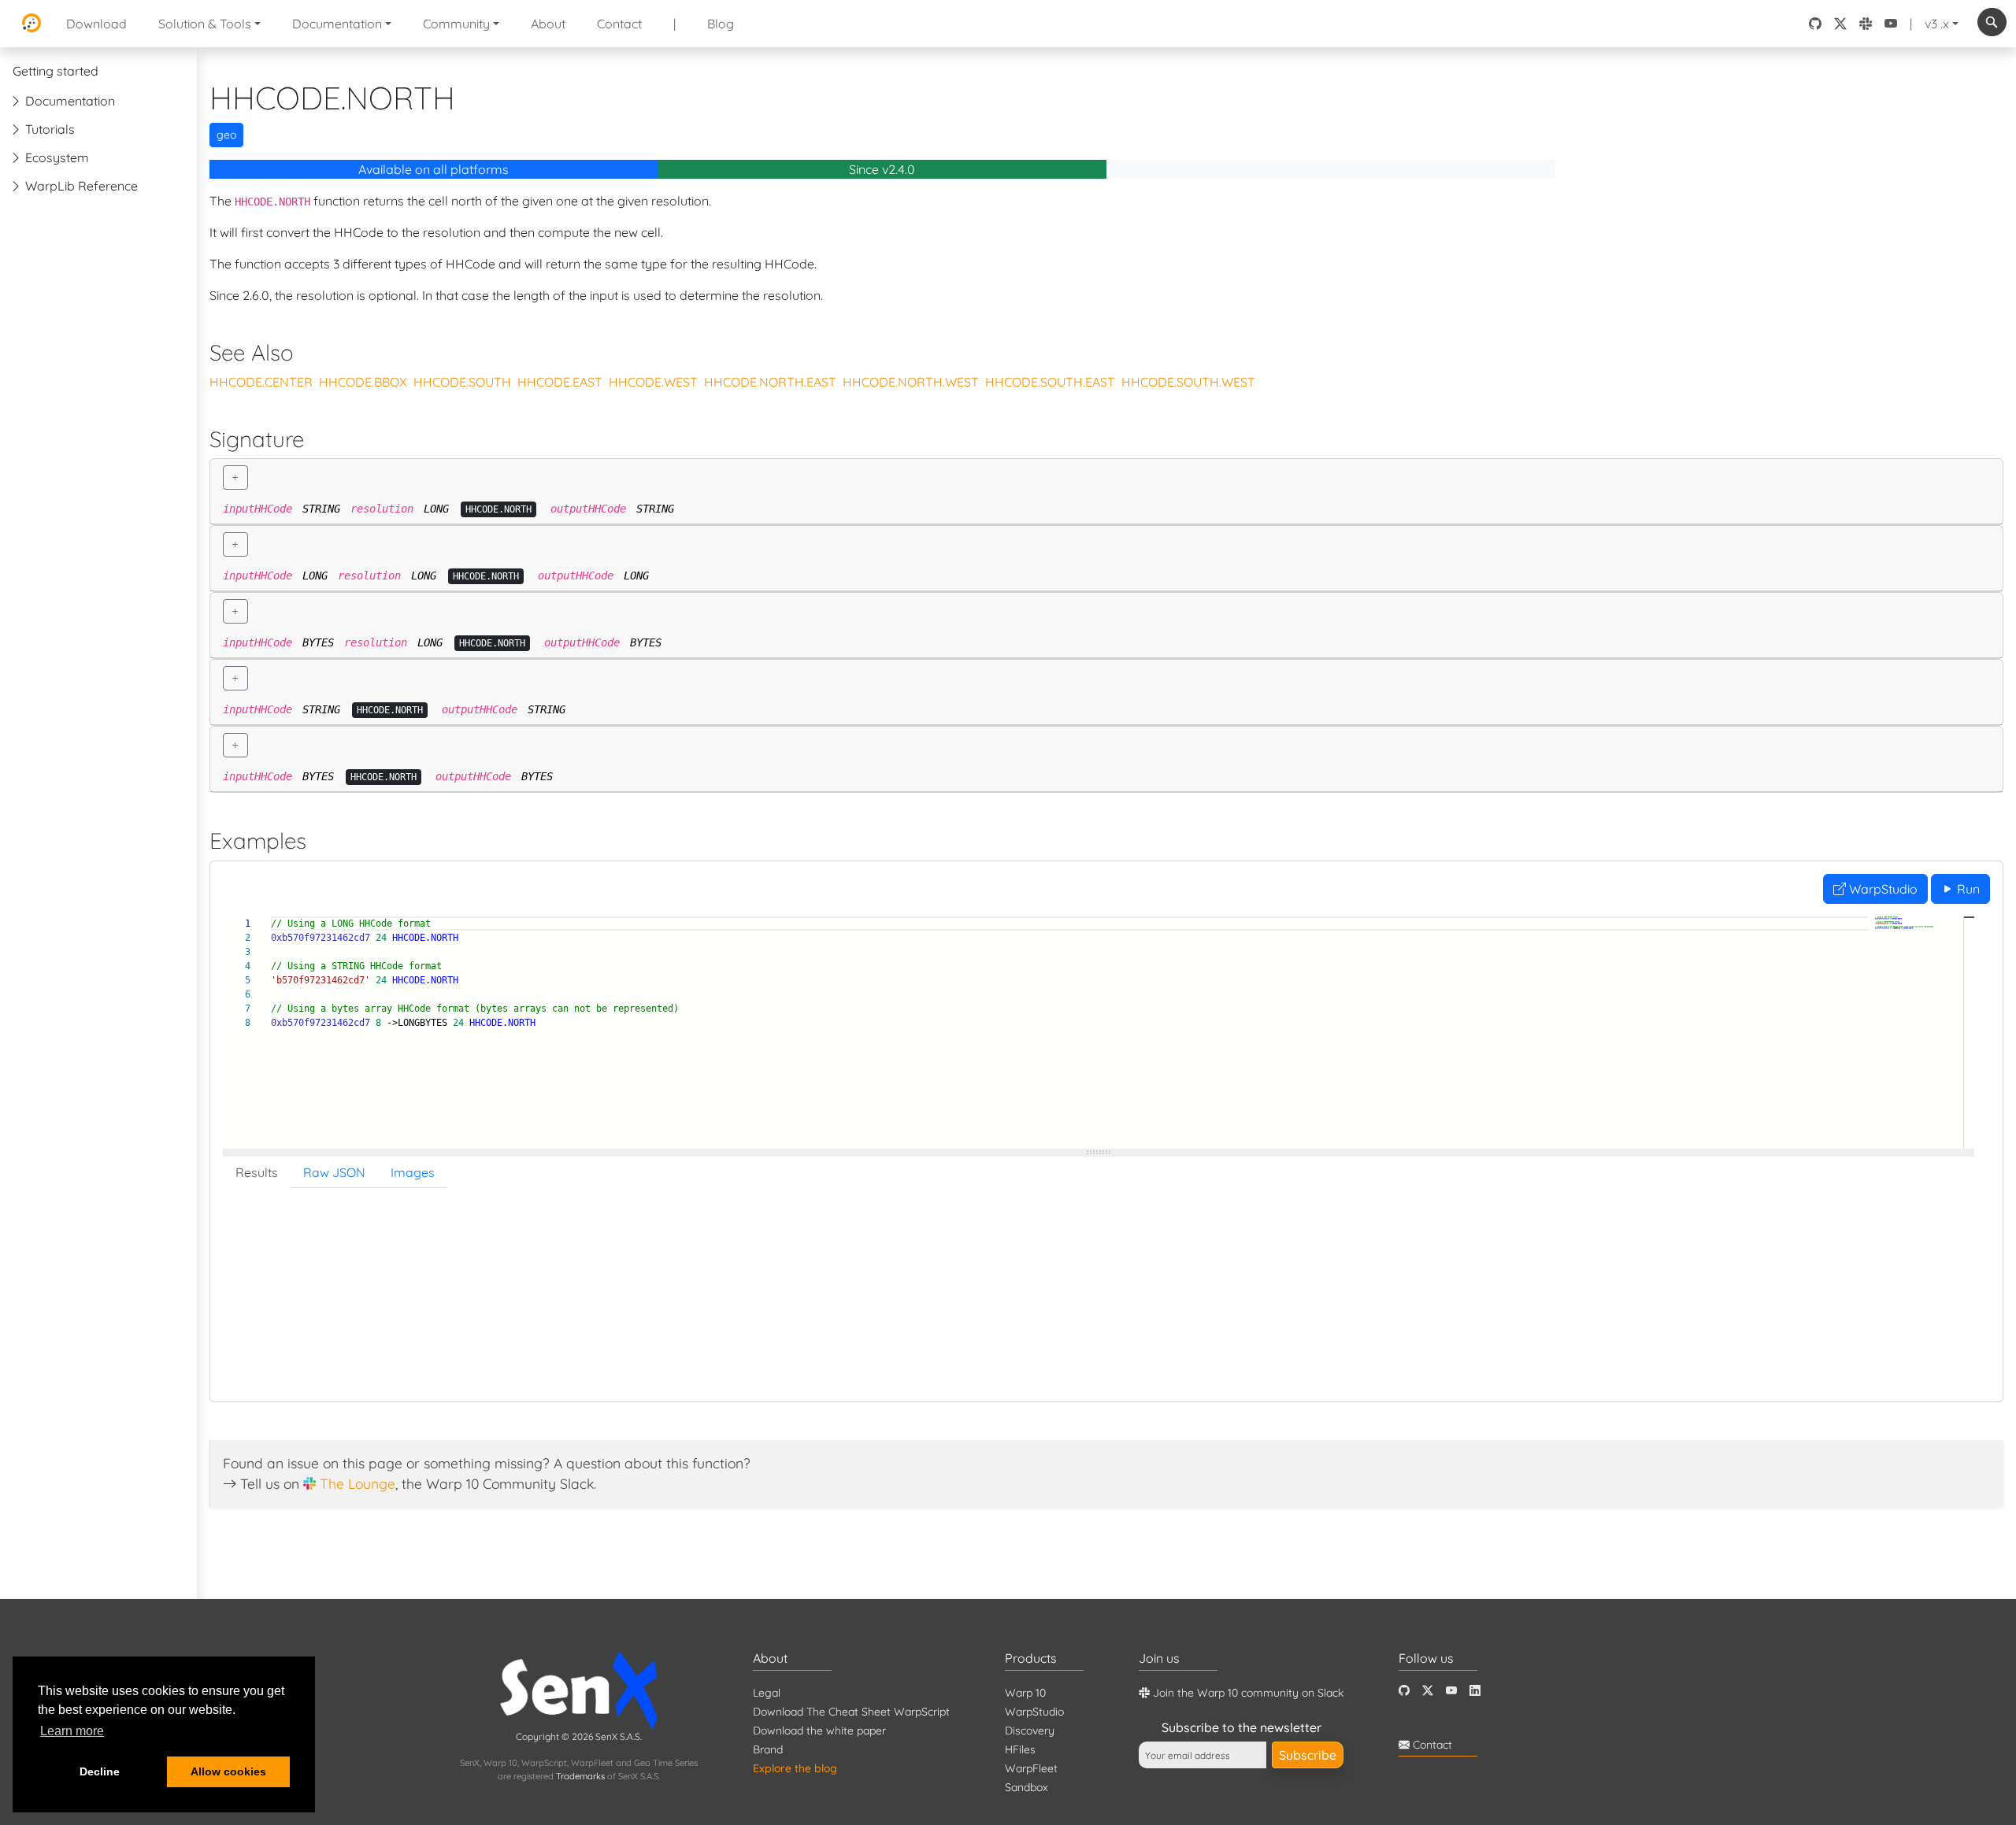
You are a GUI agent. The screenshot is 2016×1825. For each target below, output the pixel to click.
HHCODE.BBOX (363, 382)
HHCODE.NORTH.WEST (911, 382)
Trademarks (580, 1776)
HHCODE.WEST (653, 382)
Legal (767, 1693)
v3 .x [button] (1937, 24)
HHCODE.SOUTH (462, 382)
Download (96, 24)
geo (226, 135)
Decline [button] (100, 1771)
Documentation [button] (337, 24)
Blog (721, 24)
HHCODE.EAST (560, 382)
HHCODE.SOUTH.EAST (1050, 382)
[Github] (1404, 1691)
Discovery (1030, 1731)
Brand (768, 1749)
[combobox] (1992, 22)
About (548, 24)
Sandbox (1027, 1787)
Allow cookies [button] (228, 1771)
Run (1967, 889)
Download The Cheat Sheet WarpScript (851, 1712)
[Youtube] (1451, 1691)
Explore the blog (795, 1768)
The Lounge (358, 1483)
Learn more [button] (72, 1731)
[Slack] (1866, 24)
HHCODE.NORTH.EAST (770, 382)
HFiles (1020, 1749)
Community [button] (456, 24)
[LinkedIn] (1475, 1691)
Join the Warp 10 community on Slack (1247, 1693)
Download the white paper (819, 1731)
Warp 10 (1025, 1693)
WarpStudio (1882, 889)
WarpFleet (1031, 1768)
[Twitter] (1428, 1691)
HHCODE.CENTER (261, 382)
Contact (619, 24)
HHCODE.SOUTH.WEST (1188, 382)
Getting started (56, 71)
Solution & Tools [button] (205, 24)
